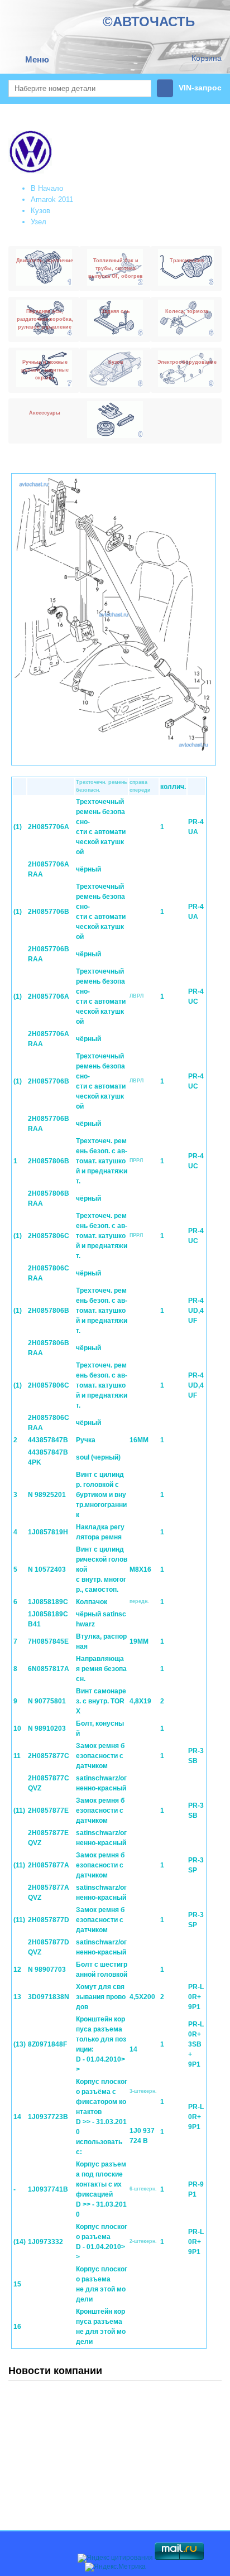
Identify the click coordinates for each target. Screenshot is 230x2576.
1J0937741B (48, 2189)
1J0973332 (45, 2242)
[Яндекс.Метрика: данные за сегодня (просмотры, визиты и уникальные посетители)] (115, 2567)
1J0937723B (48, 2117)
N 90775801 (47, 1701)
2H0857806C (49, 1236)
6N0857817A (49, 1669)
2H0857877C (49, 1756)
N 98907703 (47, 1970)
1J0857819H (48, 1532)
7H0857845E (48, 1641)
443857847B (48, 1440)
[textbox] (80, 88)
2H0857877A (49, 1865)
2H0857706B (49, 912)
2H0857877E (48, 1811)
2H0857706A (49, 827)
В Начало (47, 188)
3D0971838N (49, 1997)
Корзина (207, 58)
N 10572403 (47, 1569)
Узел (39, 222)
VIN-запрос (200, 88)
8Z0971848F (47, 2044)
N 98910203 (47, 1728)
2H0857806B (49, 1161)
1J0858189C (48, 1602)
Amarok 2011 (52, 199)
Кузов (40, 211)
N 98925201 (47, 1495)
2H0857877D (49, 1920)
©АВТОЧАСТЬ (149, 21)
